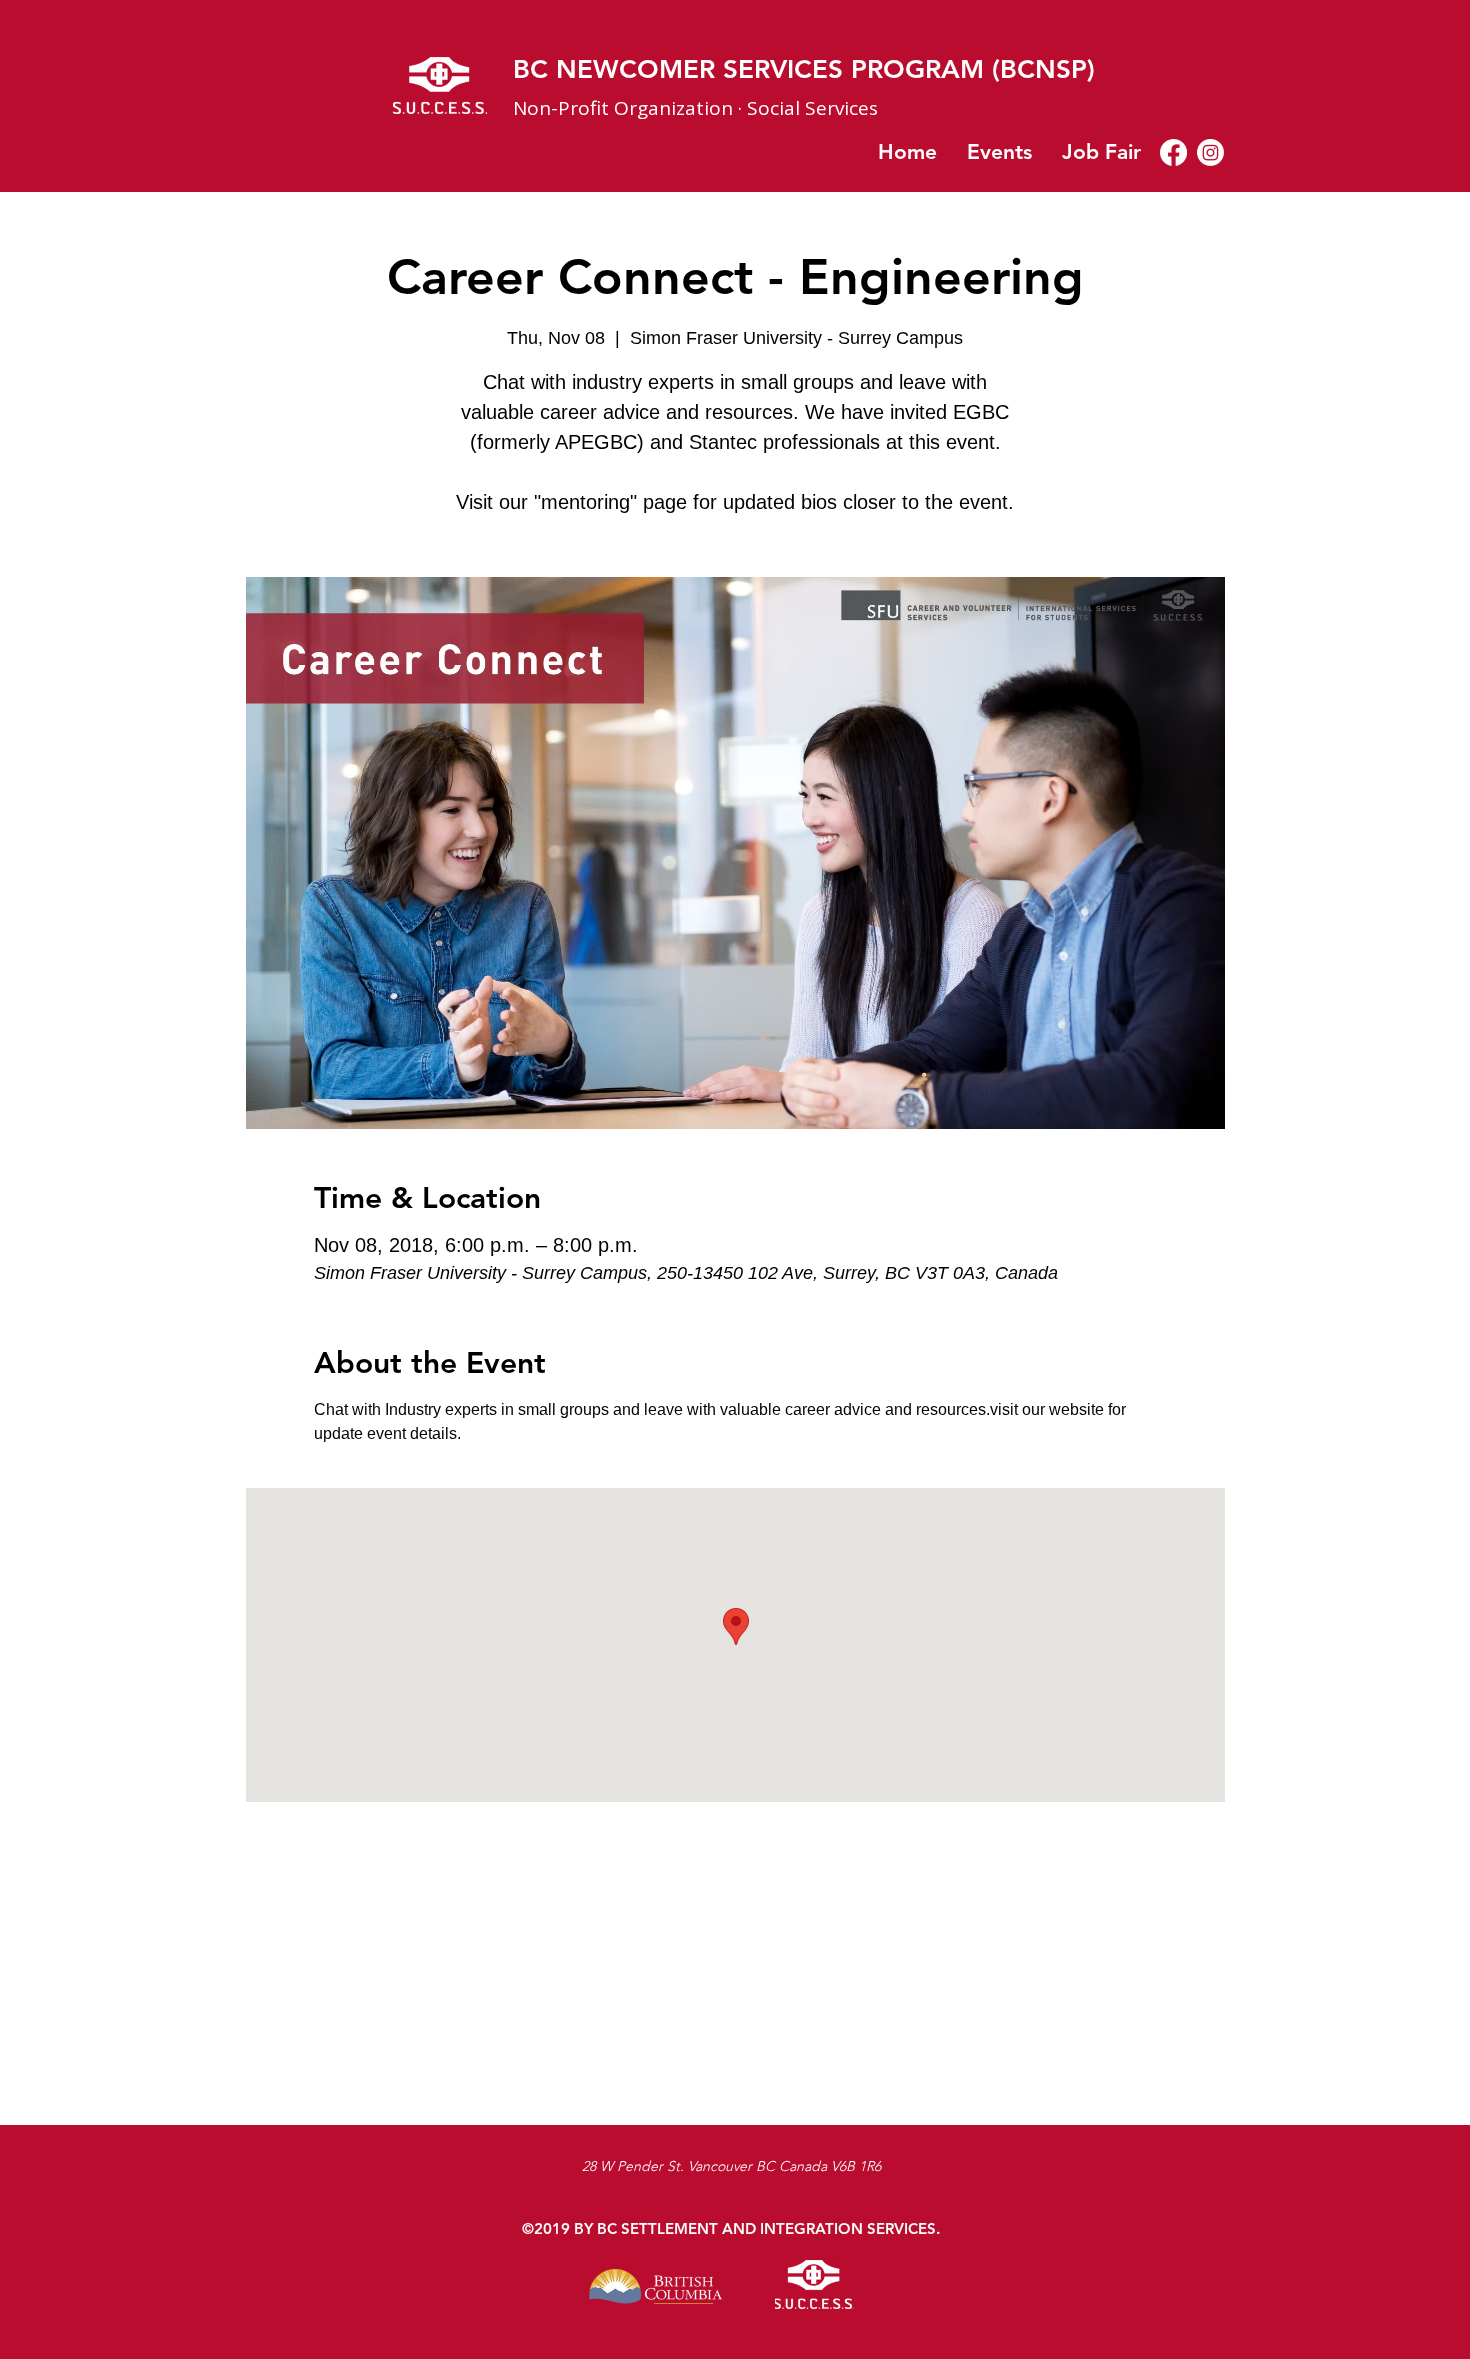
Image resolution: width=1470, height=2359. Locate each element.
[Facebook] (1173, 152)
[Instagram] (1210, 152)
